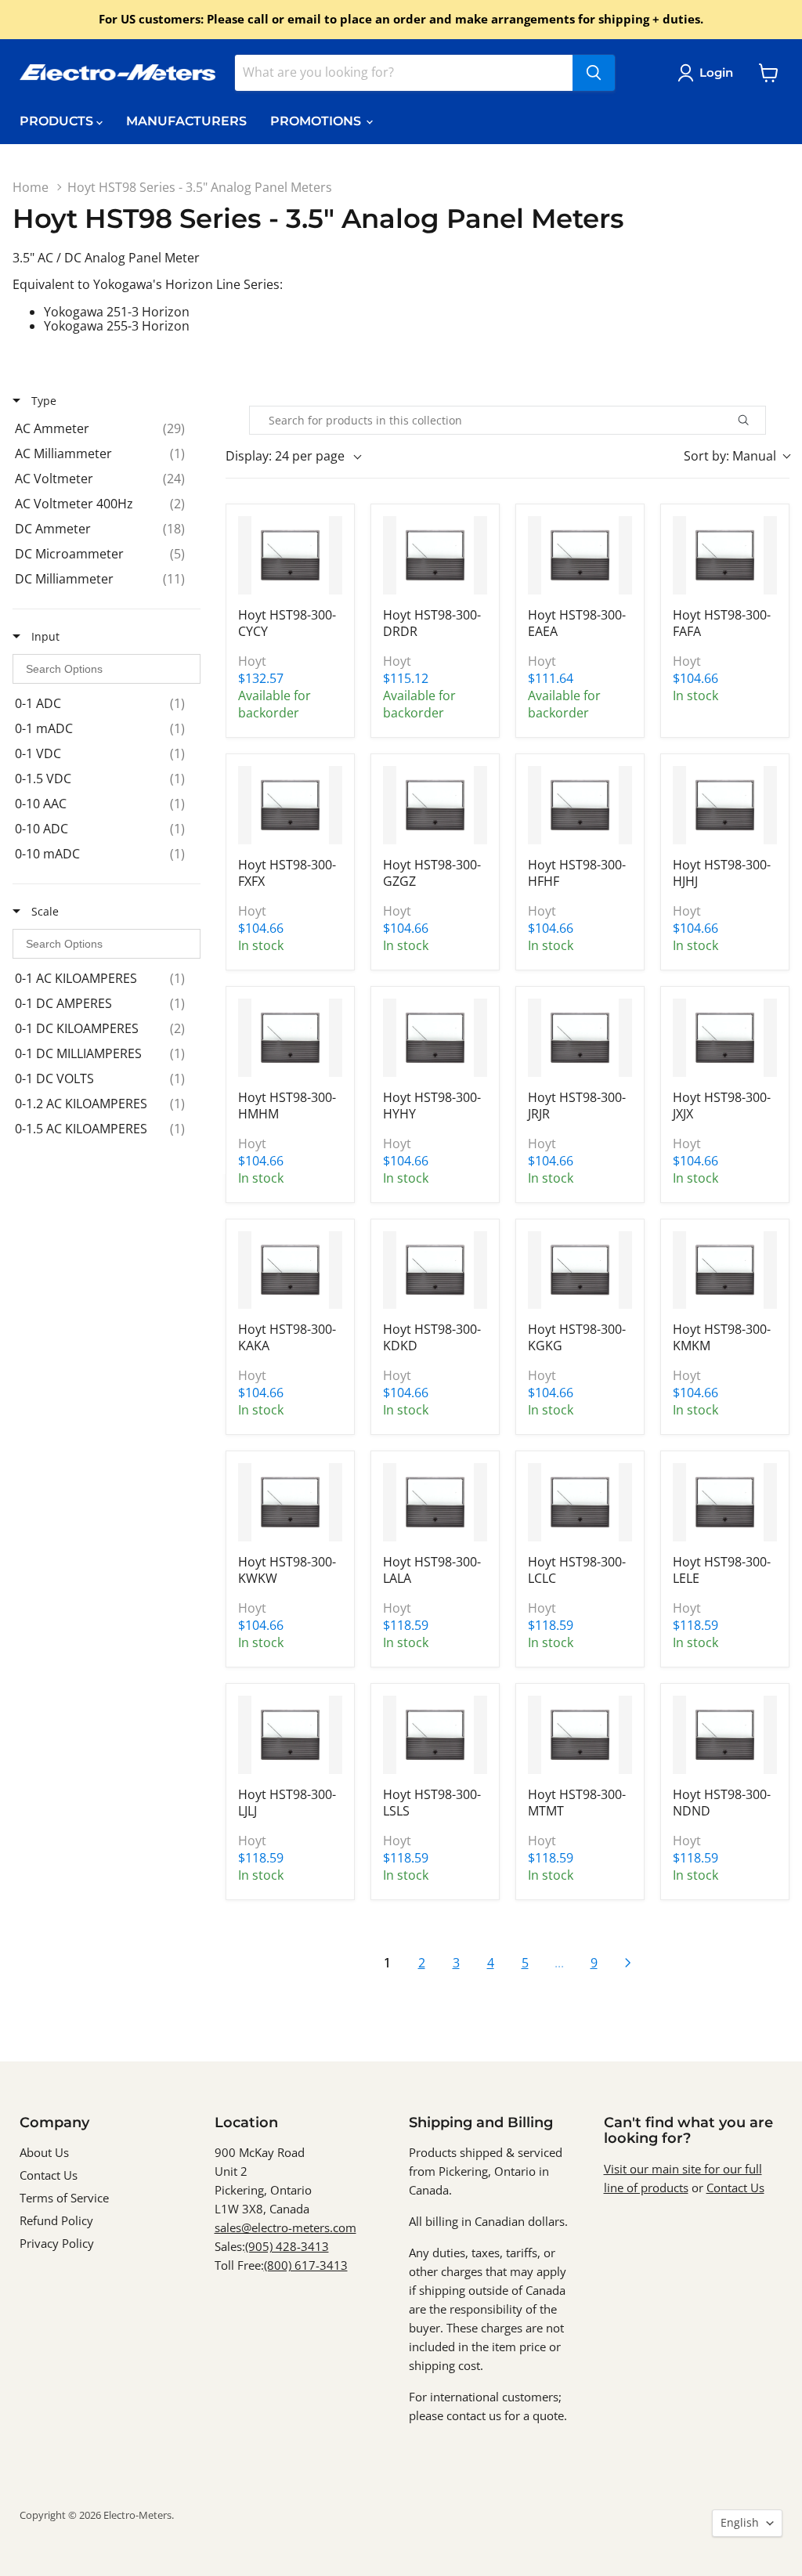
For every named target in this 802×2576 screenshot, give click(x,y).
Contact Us (49, 2175)
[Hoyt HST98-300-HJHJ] (725, 805)
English (740, 2522)
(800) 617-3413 (306, 2265)
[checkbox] (104, 428)
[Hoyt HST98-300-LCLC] (580, 1502)
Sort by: (730, 456)
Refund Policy (56, 2220)
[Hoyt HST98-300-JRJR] (580, 1038)
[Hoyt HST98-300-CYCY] (290, 555)
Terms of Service (64, 2198)
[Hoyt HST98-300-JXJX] (725, 1038)
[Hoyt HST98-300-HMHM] (290, 1038)
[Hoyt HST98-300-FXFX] (290, 805)
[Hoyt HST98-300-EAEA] (580, 555)
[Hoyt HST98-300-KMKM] (725, 1270)
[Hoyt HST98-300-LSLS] (435, 1735)
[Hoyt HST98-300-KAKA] (290, 1270)
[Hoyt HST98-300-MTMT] (580, 1735)
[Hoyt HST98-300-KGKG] (580, 1270)
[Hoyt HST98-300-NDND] (725, 1735)
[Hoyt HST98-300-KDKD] (435, 1270)
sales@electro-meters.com (285, 2227)
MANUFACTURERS (186, 121)
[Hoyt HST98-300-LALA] (435, 1502)
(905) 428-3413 (287, 2246)
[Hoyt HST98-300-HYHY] (435, 1038)
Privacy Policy (57, 2243)
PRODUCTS (58, 121)
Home (31, 187)
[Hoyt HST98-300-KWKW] (290, 1502)
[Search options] (761, 420)
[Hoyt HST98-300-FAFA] (725, 555)
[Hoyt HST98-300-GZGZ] (435, 805)
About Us (44, 2152)
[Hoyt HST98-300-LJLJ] (290, 1735)
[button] (708, 73)
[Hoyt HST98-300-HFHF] (580, 805)
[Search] (594, 73)
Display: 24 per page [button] (285, 456)
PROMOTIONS (317, 121)
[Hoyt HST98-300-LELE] (725, 1502)
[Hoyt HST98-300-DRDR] (435, 555)
